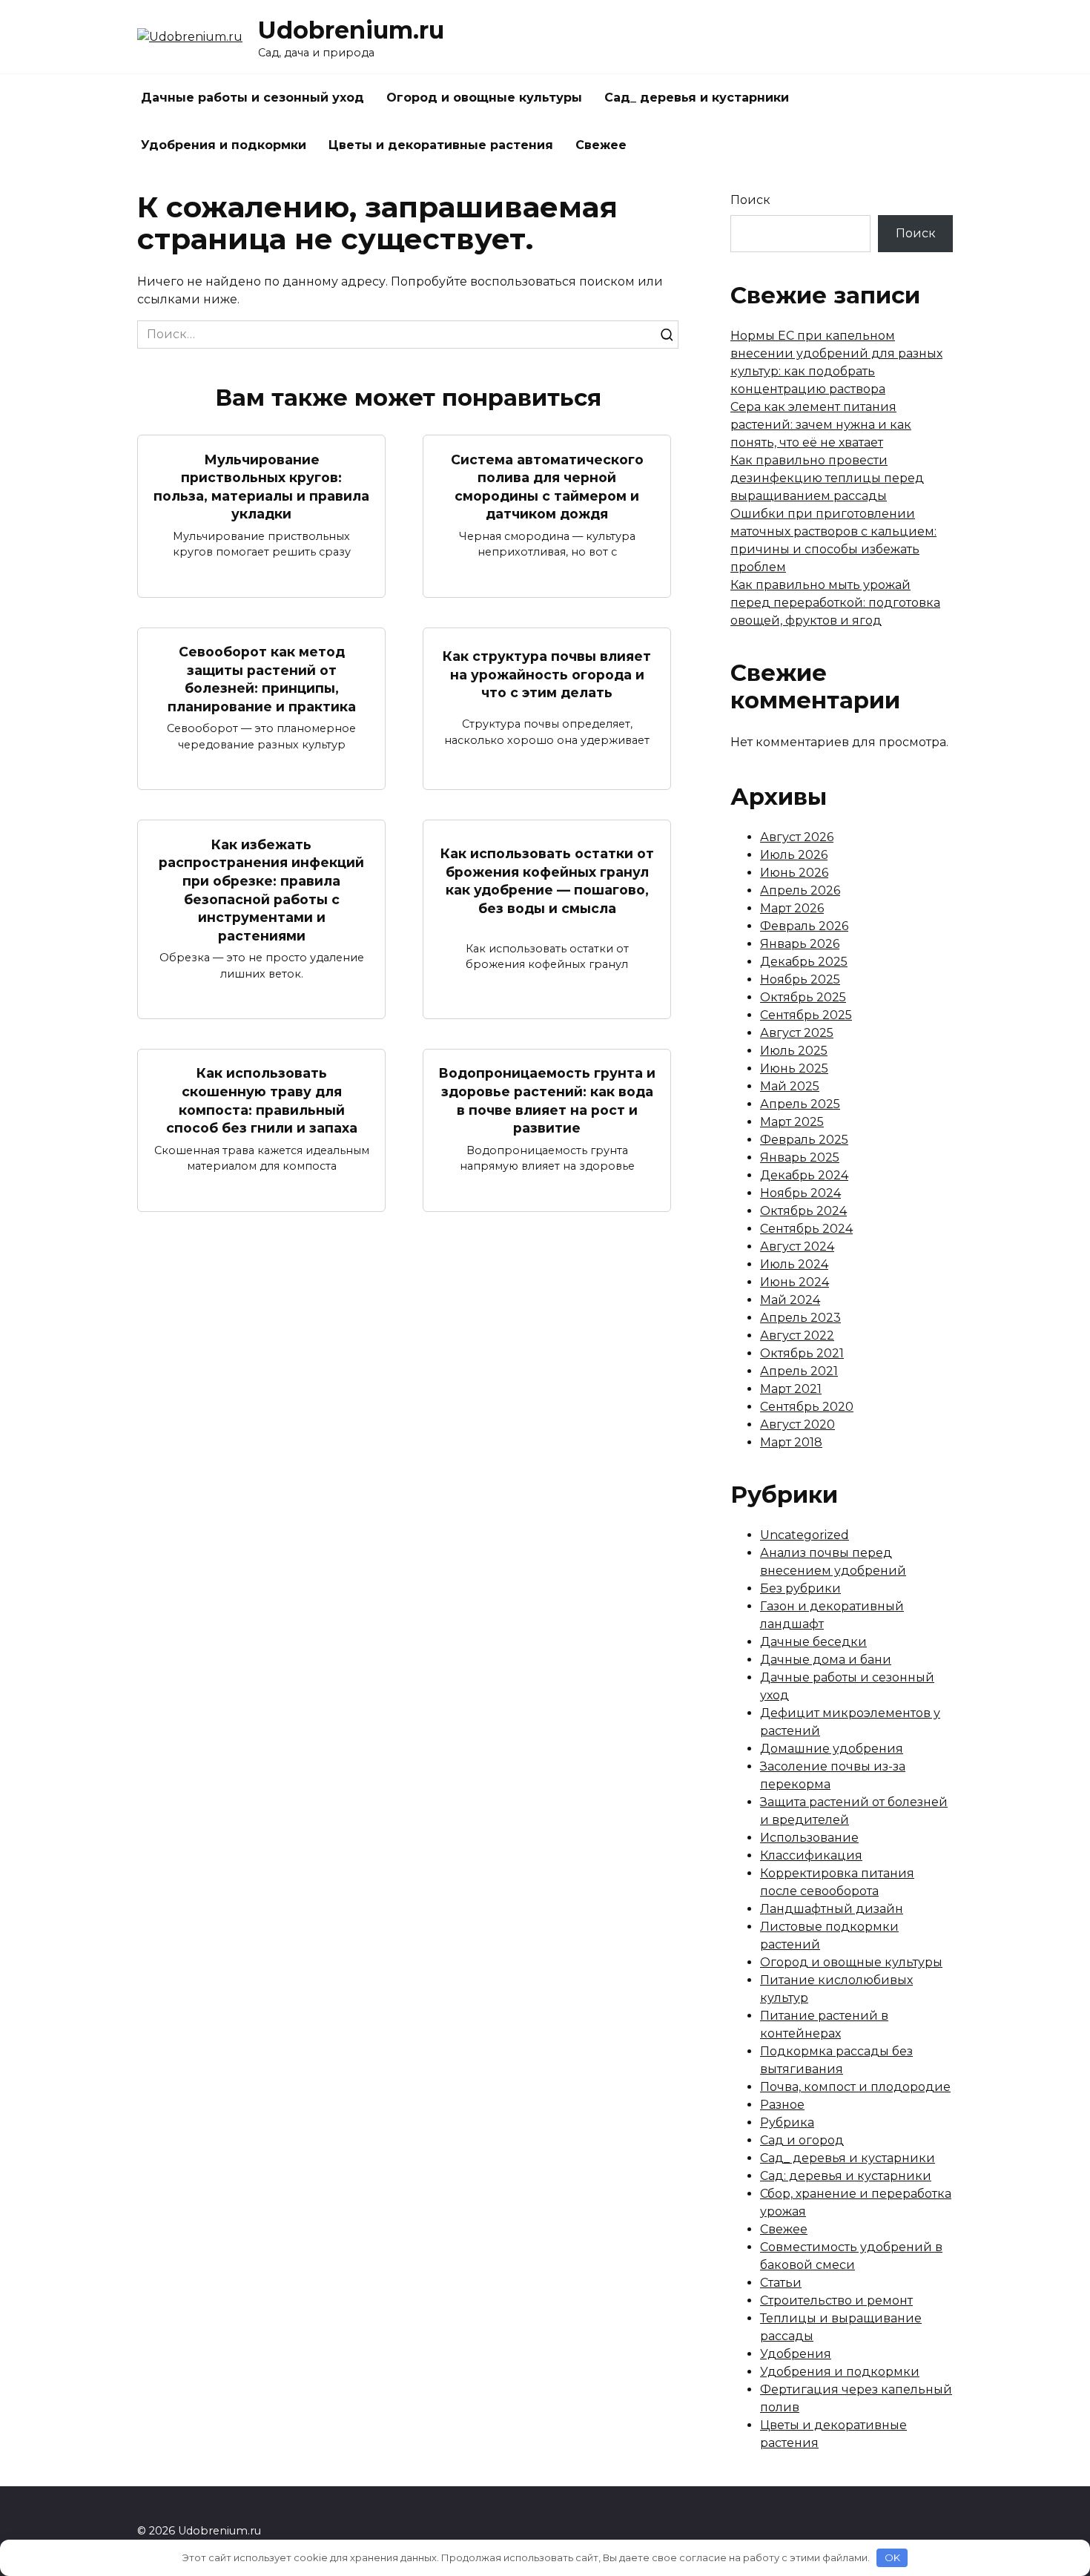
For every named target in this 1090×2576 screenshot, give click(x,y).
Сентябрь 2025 (806, 1015)
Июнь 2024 (795, 1282)
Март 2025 (792, 1122)
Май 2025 (790, 1086)
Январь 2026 (800, 944)
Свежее (601, 145)
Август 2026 (797, 837)
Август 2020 (797, 1424)
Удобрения (796, 2354)
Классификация (811, 1855)
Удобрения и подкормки (224, 145)
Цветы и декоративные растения (441, 145)
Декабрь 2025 (804, 962)
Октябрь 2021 (802, 1353)
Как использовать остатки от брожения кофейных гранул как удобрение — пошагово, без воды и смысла (547, 881)
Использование (809, 1838)
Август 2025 (797, 1033)
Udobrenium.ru (351, 30)
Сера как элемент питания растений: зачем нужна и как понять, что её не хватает (821, 425)
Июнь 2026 (794, 873)
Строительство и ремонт (836, 2300)
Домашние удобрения (832, 1749)
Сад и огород (802, 2140)
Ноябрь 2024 (800, 1193)
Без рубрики (800, 1588)
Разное (782, 2105)
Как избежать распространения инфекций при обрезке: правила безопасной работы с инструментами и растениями (261, 889)
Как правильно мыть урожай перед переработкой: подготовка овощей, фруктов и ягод (835, 603)
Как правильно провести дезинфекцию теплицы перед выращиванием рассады (827, 478)
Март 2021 (791, 1389)
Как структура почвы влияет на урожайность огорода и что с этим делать (547, 674)
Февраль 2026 (804, 926)
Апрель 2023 (800, 1318)
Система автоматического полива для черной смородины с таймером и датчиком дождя (547, 486)
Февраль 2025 (804, 1140)
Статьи (781, 2283)
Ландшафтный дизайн (832, 1909)
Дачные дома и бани (826, 1660)
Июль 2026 (794, 855)
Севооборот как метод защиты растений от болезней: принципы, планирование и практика (262, 679)
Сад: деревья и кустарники (846, 2176)
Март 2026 (792, 908)
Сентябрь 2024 (806, 1229)
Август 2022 (797, 1335)
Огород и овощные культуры (484, 98)
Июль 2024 (794, 1264)
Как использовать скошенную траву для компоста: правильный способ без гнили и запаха (262, 1100)
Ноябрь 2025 (800, 979)
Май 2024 (790, 1300)
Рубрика (787, 2122)
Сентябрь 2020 (807, 1407)
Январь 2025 (800, 1157)
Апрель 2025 (800, 1104)
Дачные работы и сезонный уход (252, 98)
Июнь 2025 (794, 1068)
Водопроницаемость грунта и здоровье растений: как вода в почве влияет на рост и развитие (547, 1100)
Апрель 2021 (799, 1371)
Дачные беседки (813, 1642)
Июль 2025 (794, 1051)
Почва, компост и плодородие (855, 2087)
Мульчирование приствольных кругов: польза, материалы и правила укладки (261, 486)
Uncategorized (805, 1535)
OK (892, 2557)
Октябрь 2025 (803, 997)
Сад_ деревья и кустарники (697, 98)
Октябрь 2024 (803, 1211)
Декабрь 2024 (804, 1175)
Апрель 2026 (800, 890)
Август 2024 (797, 1246)
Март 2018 (791, 1442)
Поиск (750, 200)
